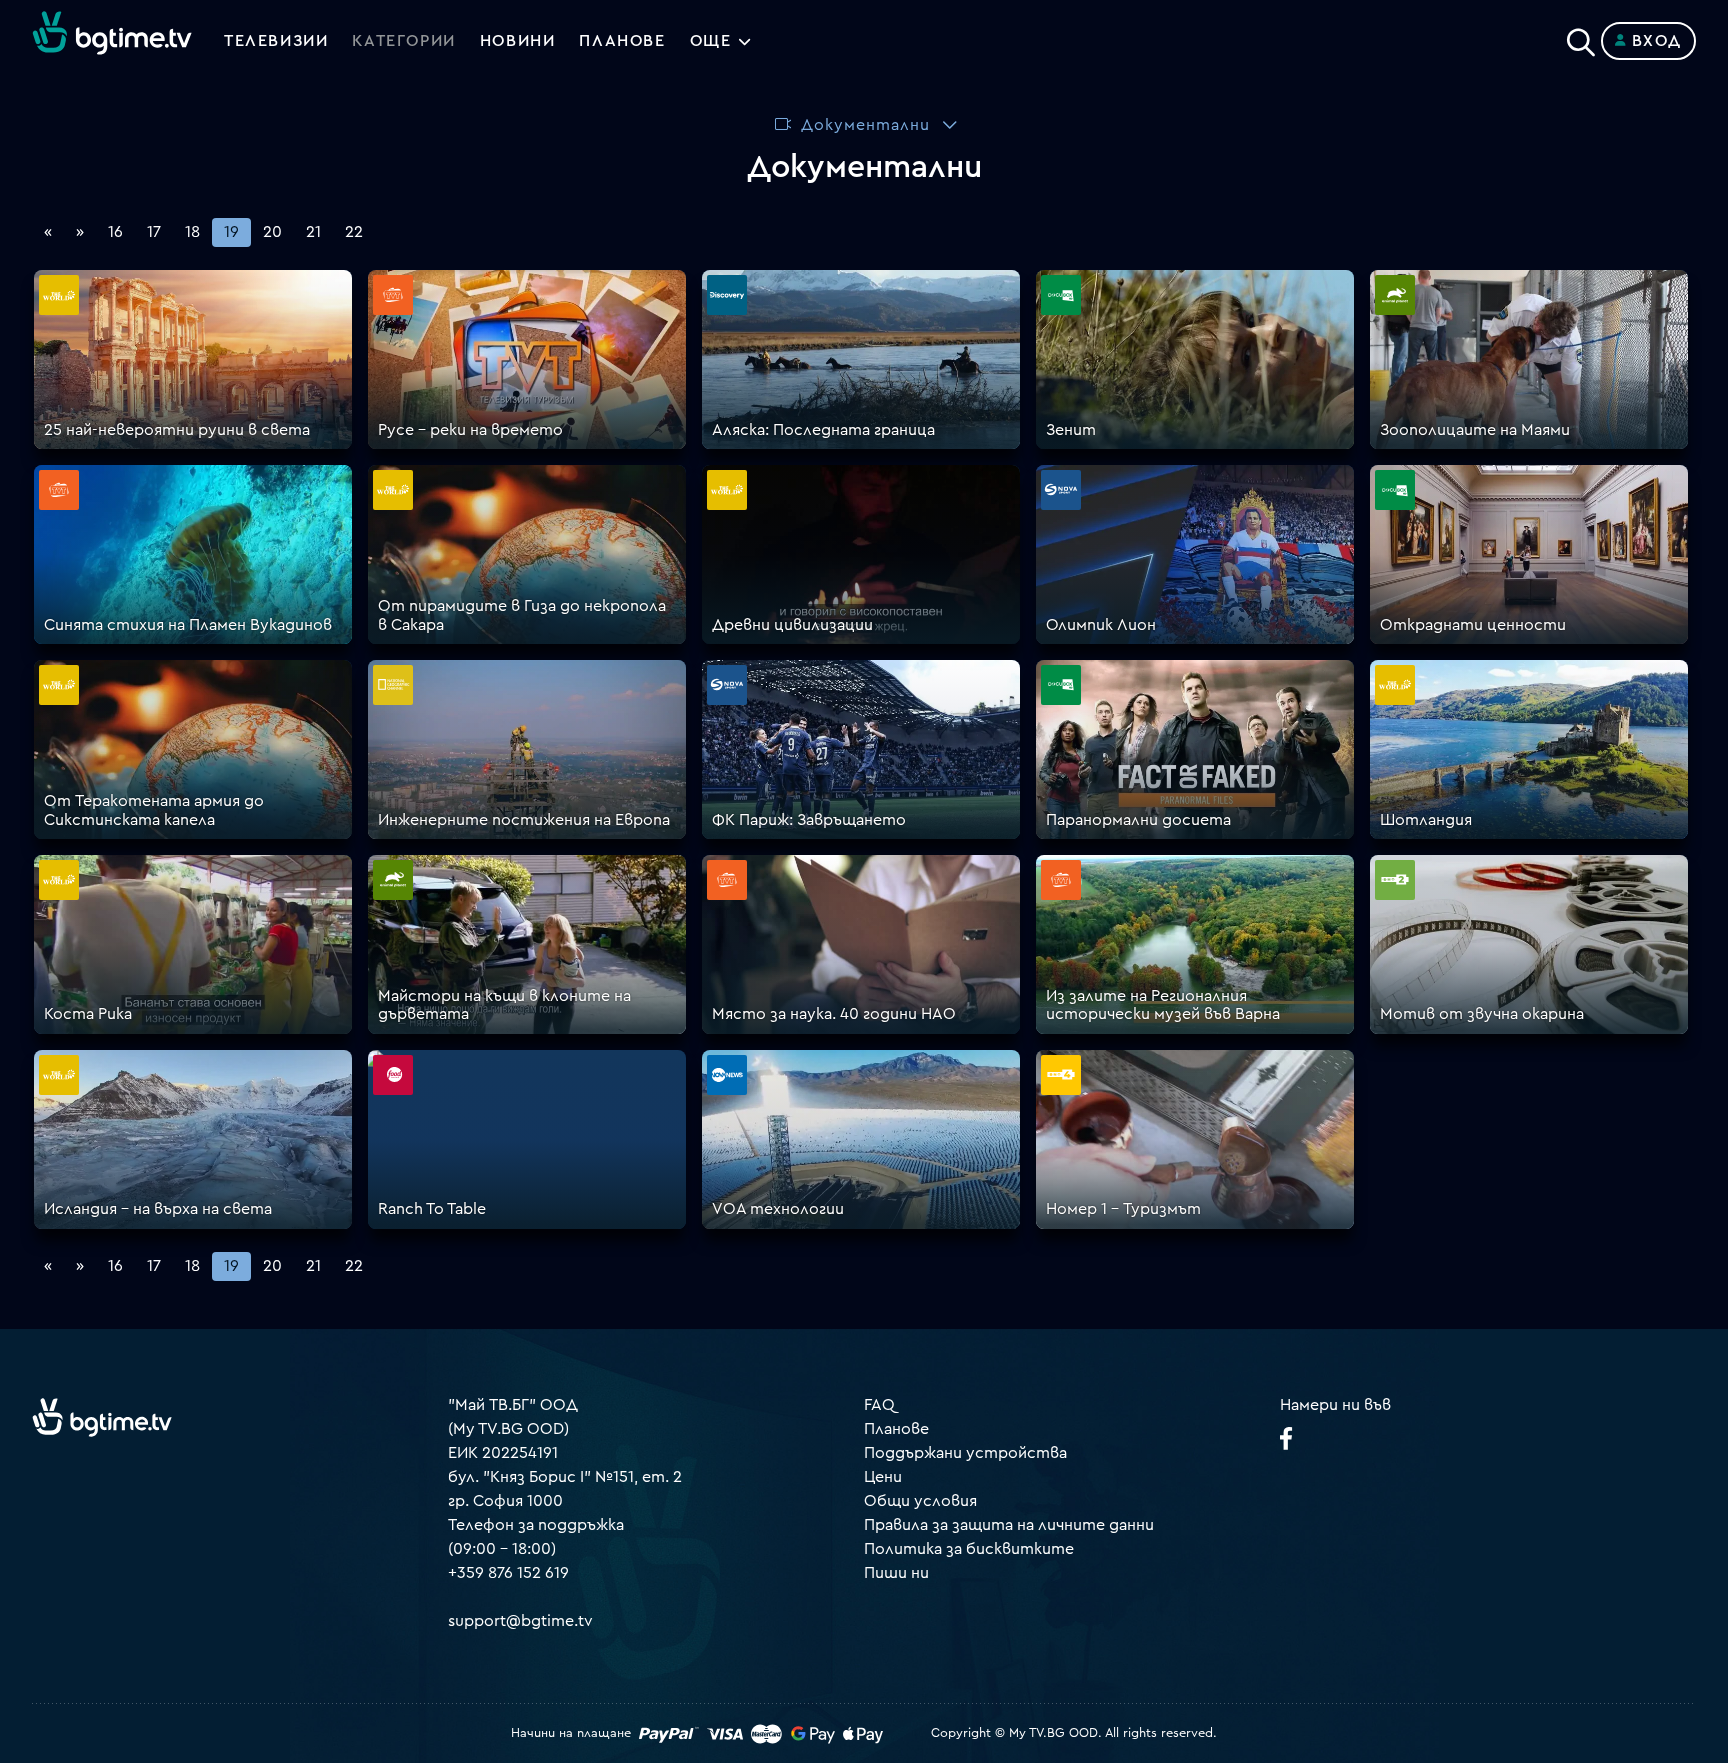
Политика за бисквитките (969, 1549)
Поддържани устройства (965, 1453)
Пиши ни (896, 1573)
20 (272, 232)
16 (115, 232)
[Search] (1581, 37)
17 (154, 232)
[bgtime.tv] (102, 1417)
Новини (518, 41)
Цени (883, 1477)
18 (192, 232)
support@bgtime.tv (520, 1621)
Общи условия (920, 1501)
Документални (865, 125)
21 (313, 232)
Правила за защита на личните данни (1009, 1525)
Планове (896, 1429)
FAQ (879, 1405)
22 (354, 232)
